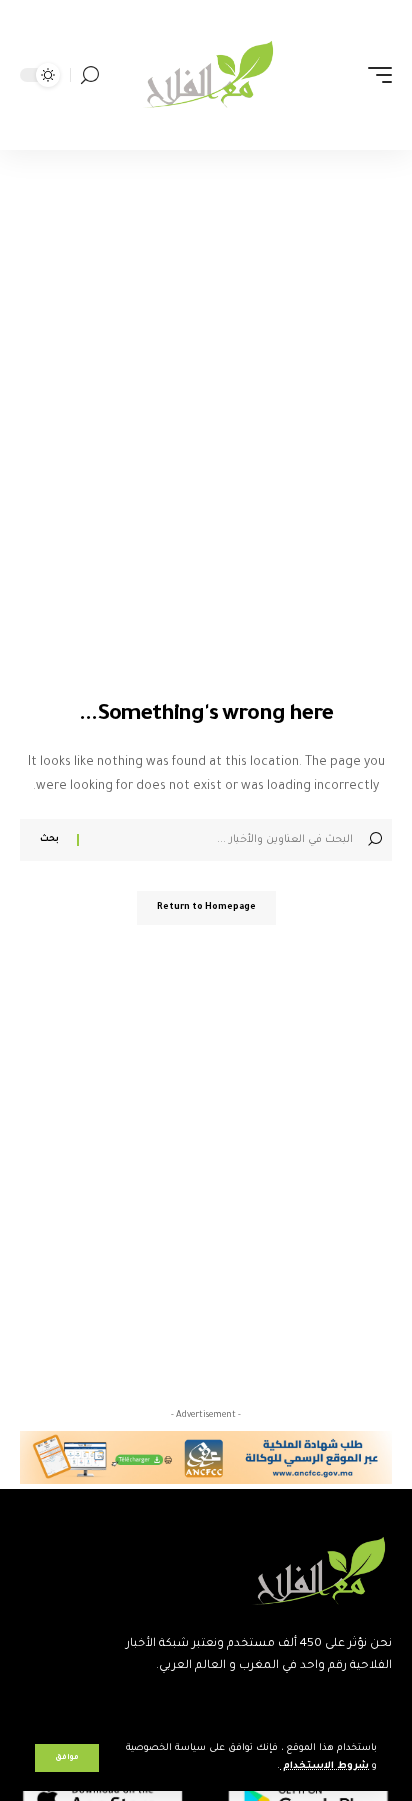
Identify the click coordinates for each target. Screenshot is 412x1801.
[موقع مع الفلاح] (206, 75)
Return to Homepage (206, 908)
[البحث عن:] (218, 840)
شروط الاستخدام (324, 1766)
